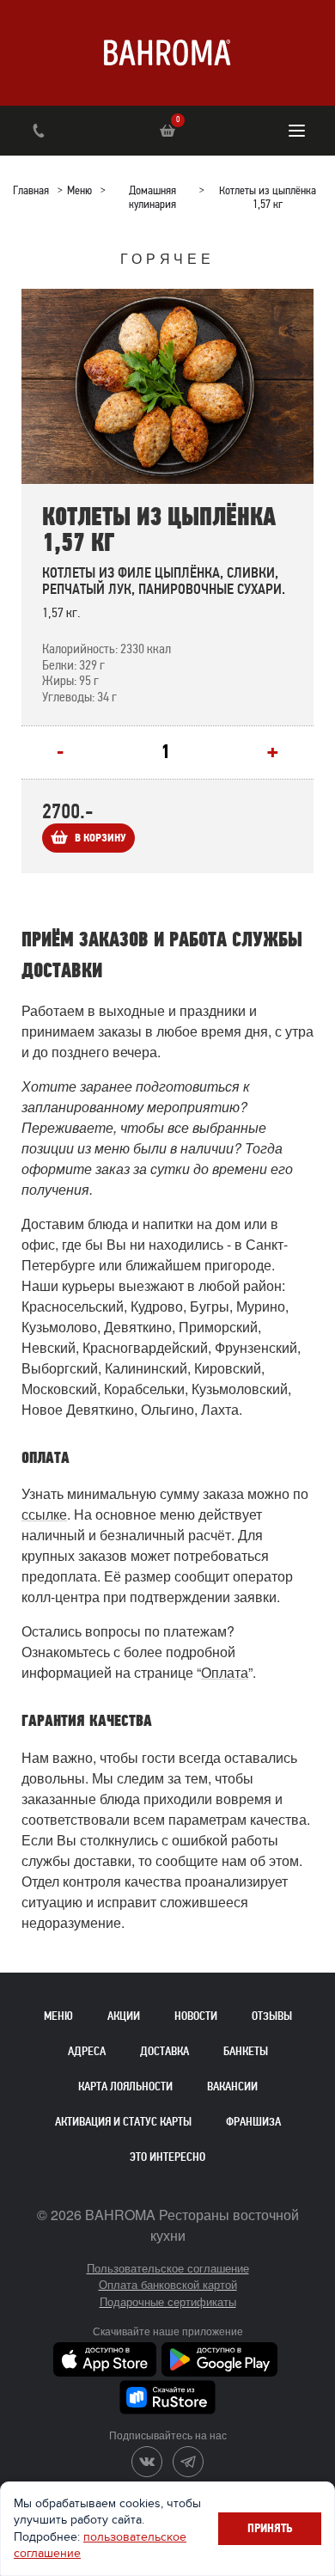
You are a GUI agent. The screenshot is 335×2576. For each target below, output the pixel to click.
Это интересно (167, 2157)
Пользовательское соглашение (168, 2268)
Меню (58, 2016)
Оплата (225, 1672)
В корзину (100, 838)
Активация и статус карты (123, 2122)
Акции (124, 2016)
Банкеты (246, 2051)
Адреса (87, 2051)
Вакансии (232, 2086)
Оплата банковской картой (168, 2284)
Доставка (164, 2051)
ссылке (44, 1514)
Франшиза (253, 2122)
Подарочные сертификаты (168, 2301)
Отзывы (272, 2016)
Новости (196, 2016)
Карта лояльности (125, 2086)
